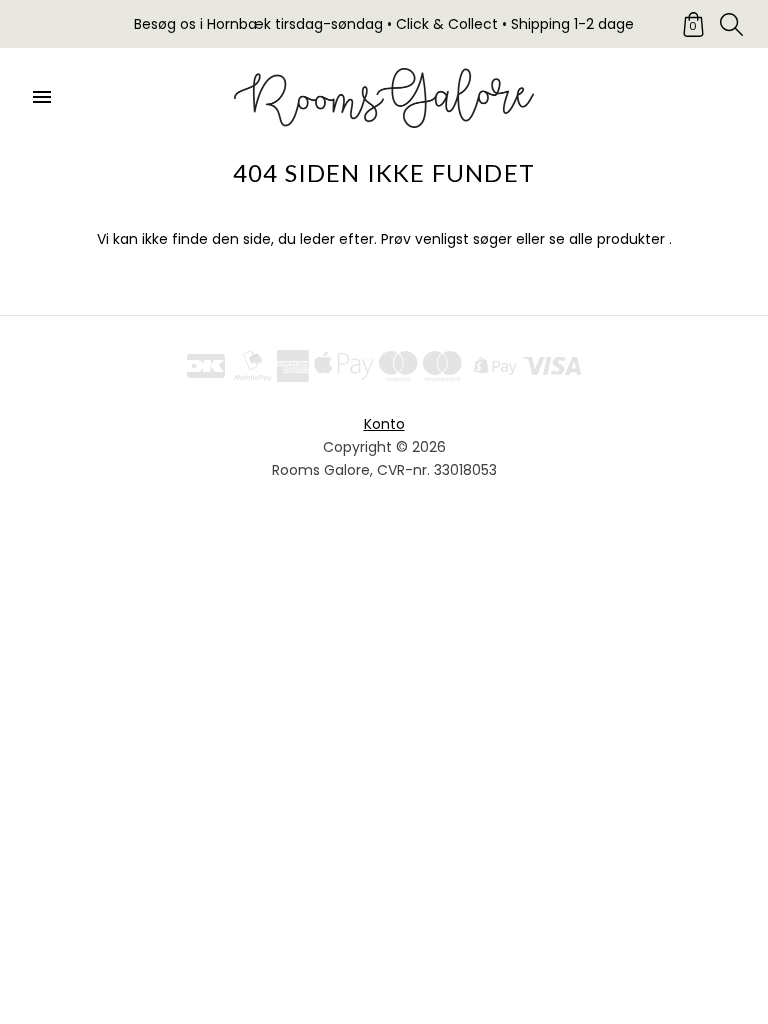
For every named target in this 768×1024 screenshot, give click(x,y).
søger (492, 239)
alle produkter (617, 239)
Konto (384, 424)
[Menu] (42, 98)
